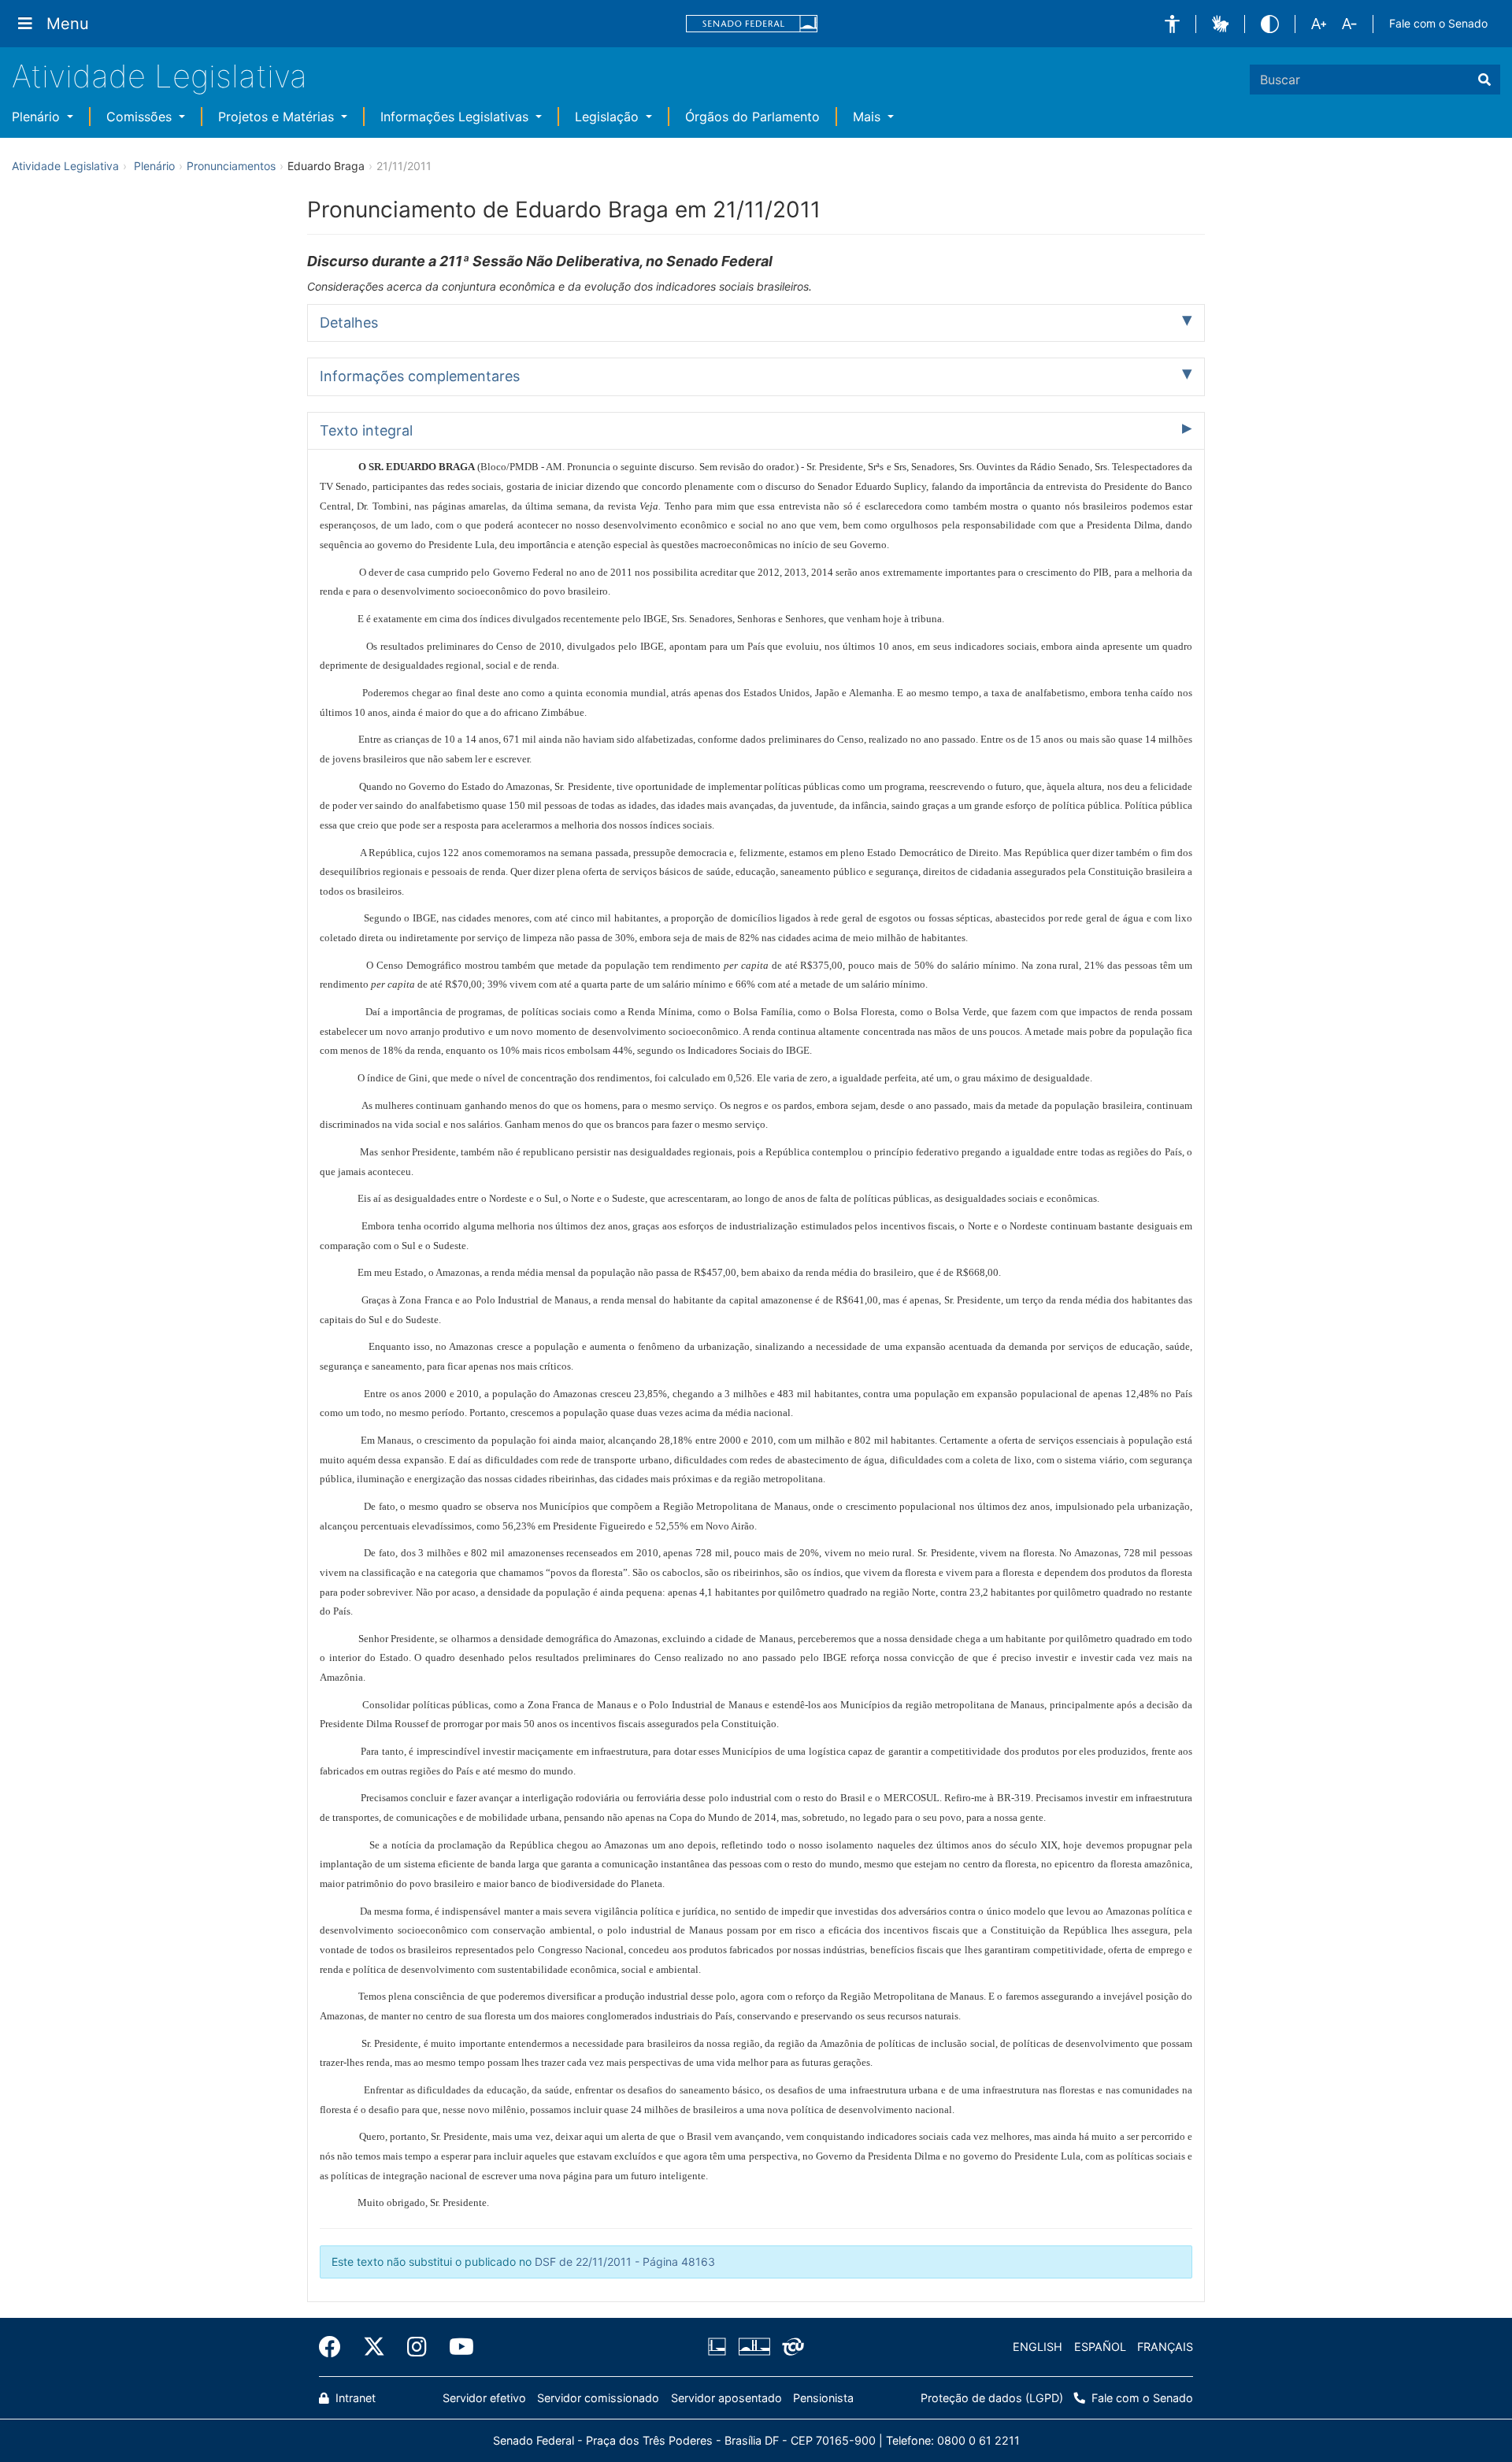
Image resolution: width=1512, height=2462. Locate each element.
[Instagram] (417, 2347)
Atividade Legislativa (159, 76)
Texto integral (366, 430)
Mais (869, 117)
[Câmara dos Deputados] (720, 2347)
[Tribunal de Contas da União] (790, 2347)
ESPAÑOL (1100, 2347)
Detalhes (349, 323)
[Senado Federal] (752, 24)
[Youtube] (456, 2347)
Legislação (609, 117)
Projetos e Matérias (278, 117)
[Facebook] (335, 2347)
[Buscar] (1484, 80)
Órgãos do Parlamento (752, 117)
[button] (1172, 24)
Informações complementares (420, 376)
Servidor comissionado (598, 2398)
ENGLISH (1038, 2347)
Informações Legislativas (456, 117)
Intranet (354, 2398)
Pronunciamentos (231, 166)
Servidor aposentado (726, 2398)
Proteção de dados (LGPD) (992, 2398)
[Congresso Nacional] (754, 2347)
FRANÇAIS (1165, 2347)
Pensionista (823, 2398)
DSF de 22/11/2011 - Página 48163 (625, 2262)
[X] (374, 2347)
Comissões (141, 117)
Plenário (38, 117)
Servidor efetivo (484, 2398)
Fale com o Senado (1438, 23)
